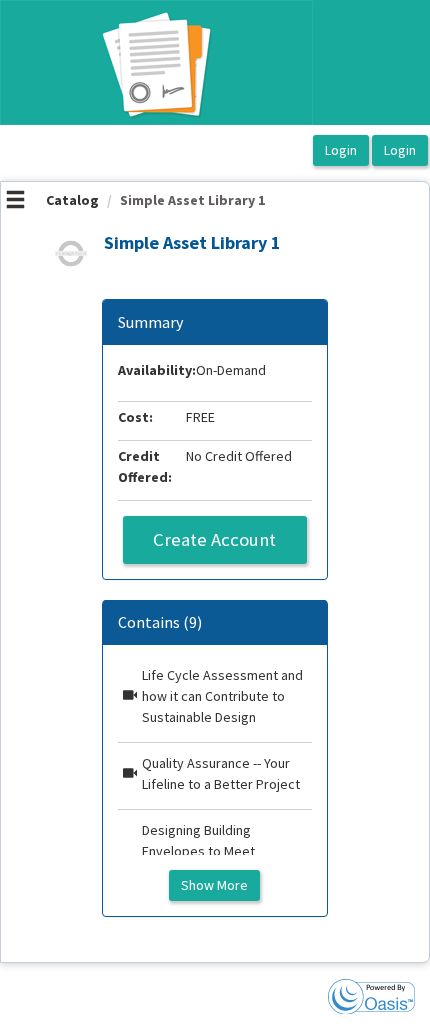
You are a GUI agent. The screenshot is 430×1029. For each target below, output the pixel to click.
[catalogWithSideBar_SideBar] (15, 202)
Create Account (214, 539)
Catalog (72, 200)
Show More (214, 885)
